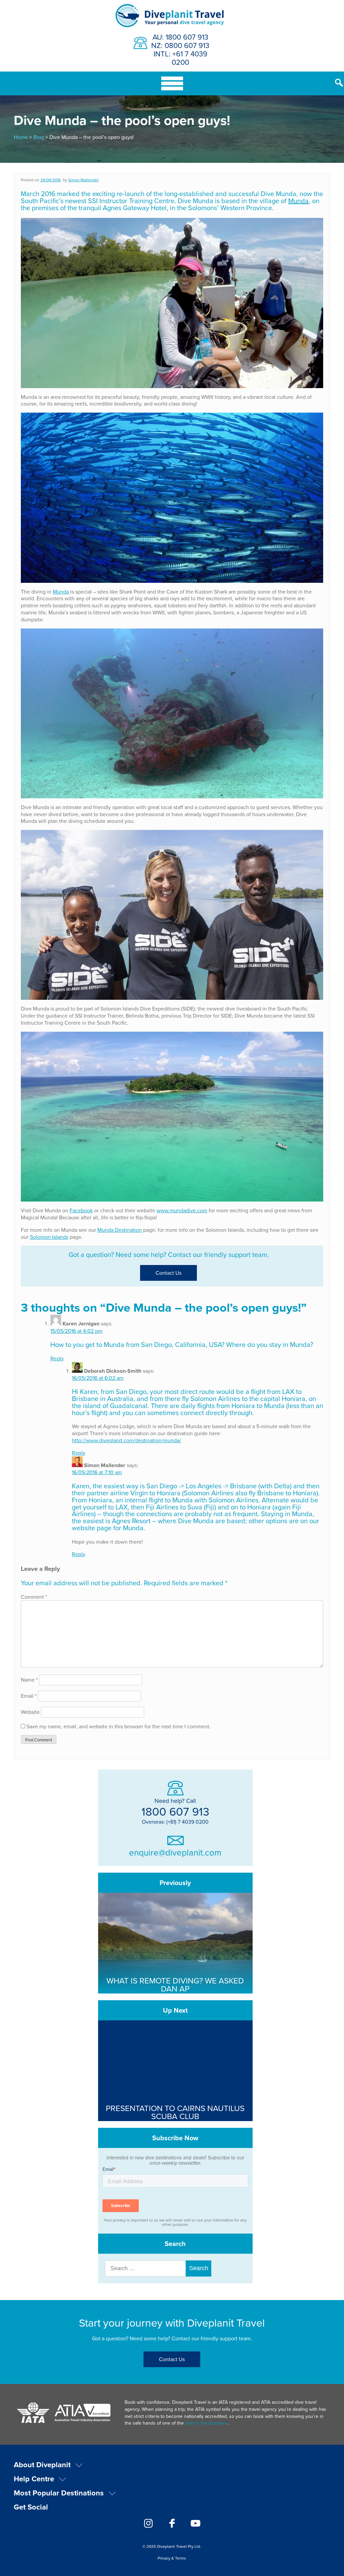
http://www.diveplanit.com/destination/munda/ (126, 1440)
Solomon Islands (49, 1237)
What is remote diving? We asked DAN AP (175, 1984)
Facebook (81, 1210)
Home (21, 137)
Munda (298, 201)
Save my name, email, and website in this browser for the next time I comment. (119, 1726)
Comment (34, 1597)
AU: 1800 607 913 (180, 37)
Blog (39, 137)
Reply (57, 1358)
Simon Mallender (83, 180)
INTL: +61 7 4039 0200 (180, 58)
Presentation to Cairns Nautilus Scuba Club (175, 2112)
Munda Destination (120, 1230)
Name (29, 1680)
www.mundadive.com (182, 1210)
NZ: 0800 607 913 (180, 45)
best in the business (206, 2423)
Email (29, 1696)
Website (30, 1712)
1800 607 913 (175, 1811)
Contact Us (168, 1273)
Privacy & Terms (172, 2558)
